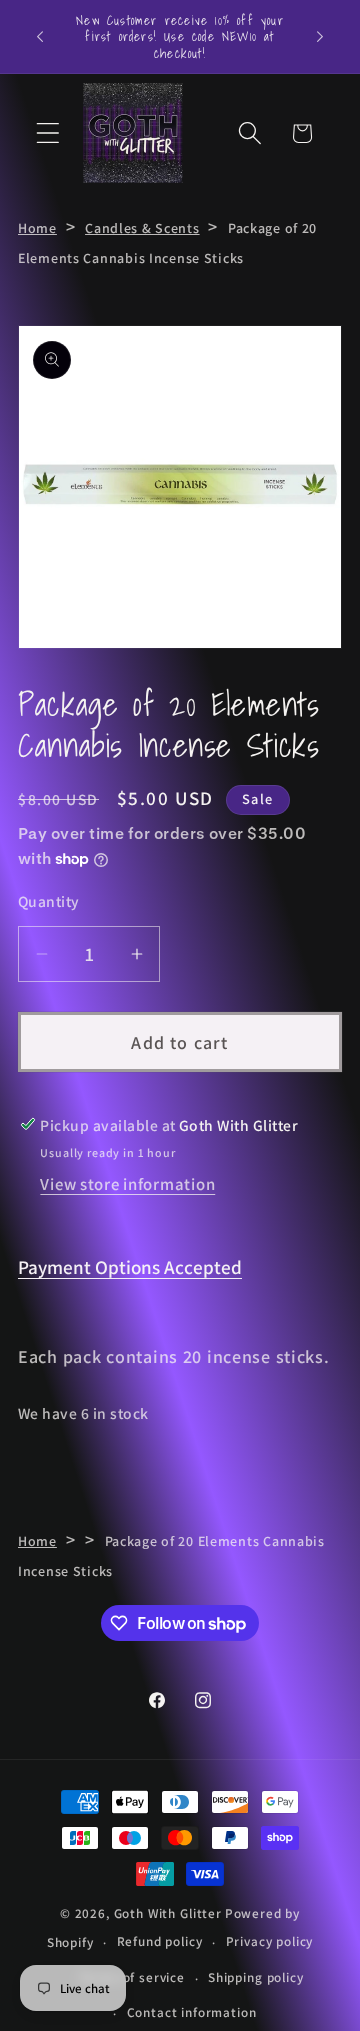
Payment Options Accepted (130, 1267)
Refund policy (160, 1941)
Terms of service (131, 1977)
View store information (127, 1184)
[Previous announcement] (40, 37)
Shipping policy (256, 1977)
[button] (48, 133)
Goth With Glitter (168, 1913)
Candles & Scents (142, 228)
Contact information (192, 2012)
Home (37, 228)
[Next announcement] (320, 37)
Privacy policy (270, 1941)
